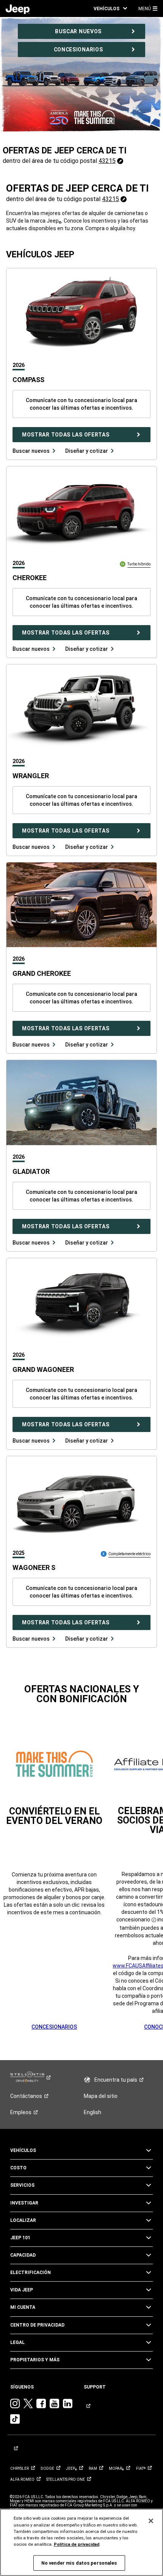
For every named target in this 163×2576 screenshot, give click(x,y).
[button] (110, 9)
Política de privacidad (77, 2544)
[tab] (22, 365)
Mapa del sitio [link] (101, 2096)
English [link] (92, 2112)
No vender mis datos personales (79, 2563)
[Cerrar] (151, 2521)
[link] (18, 9)
